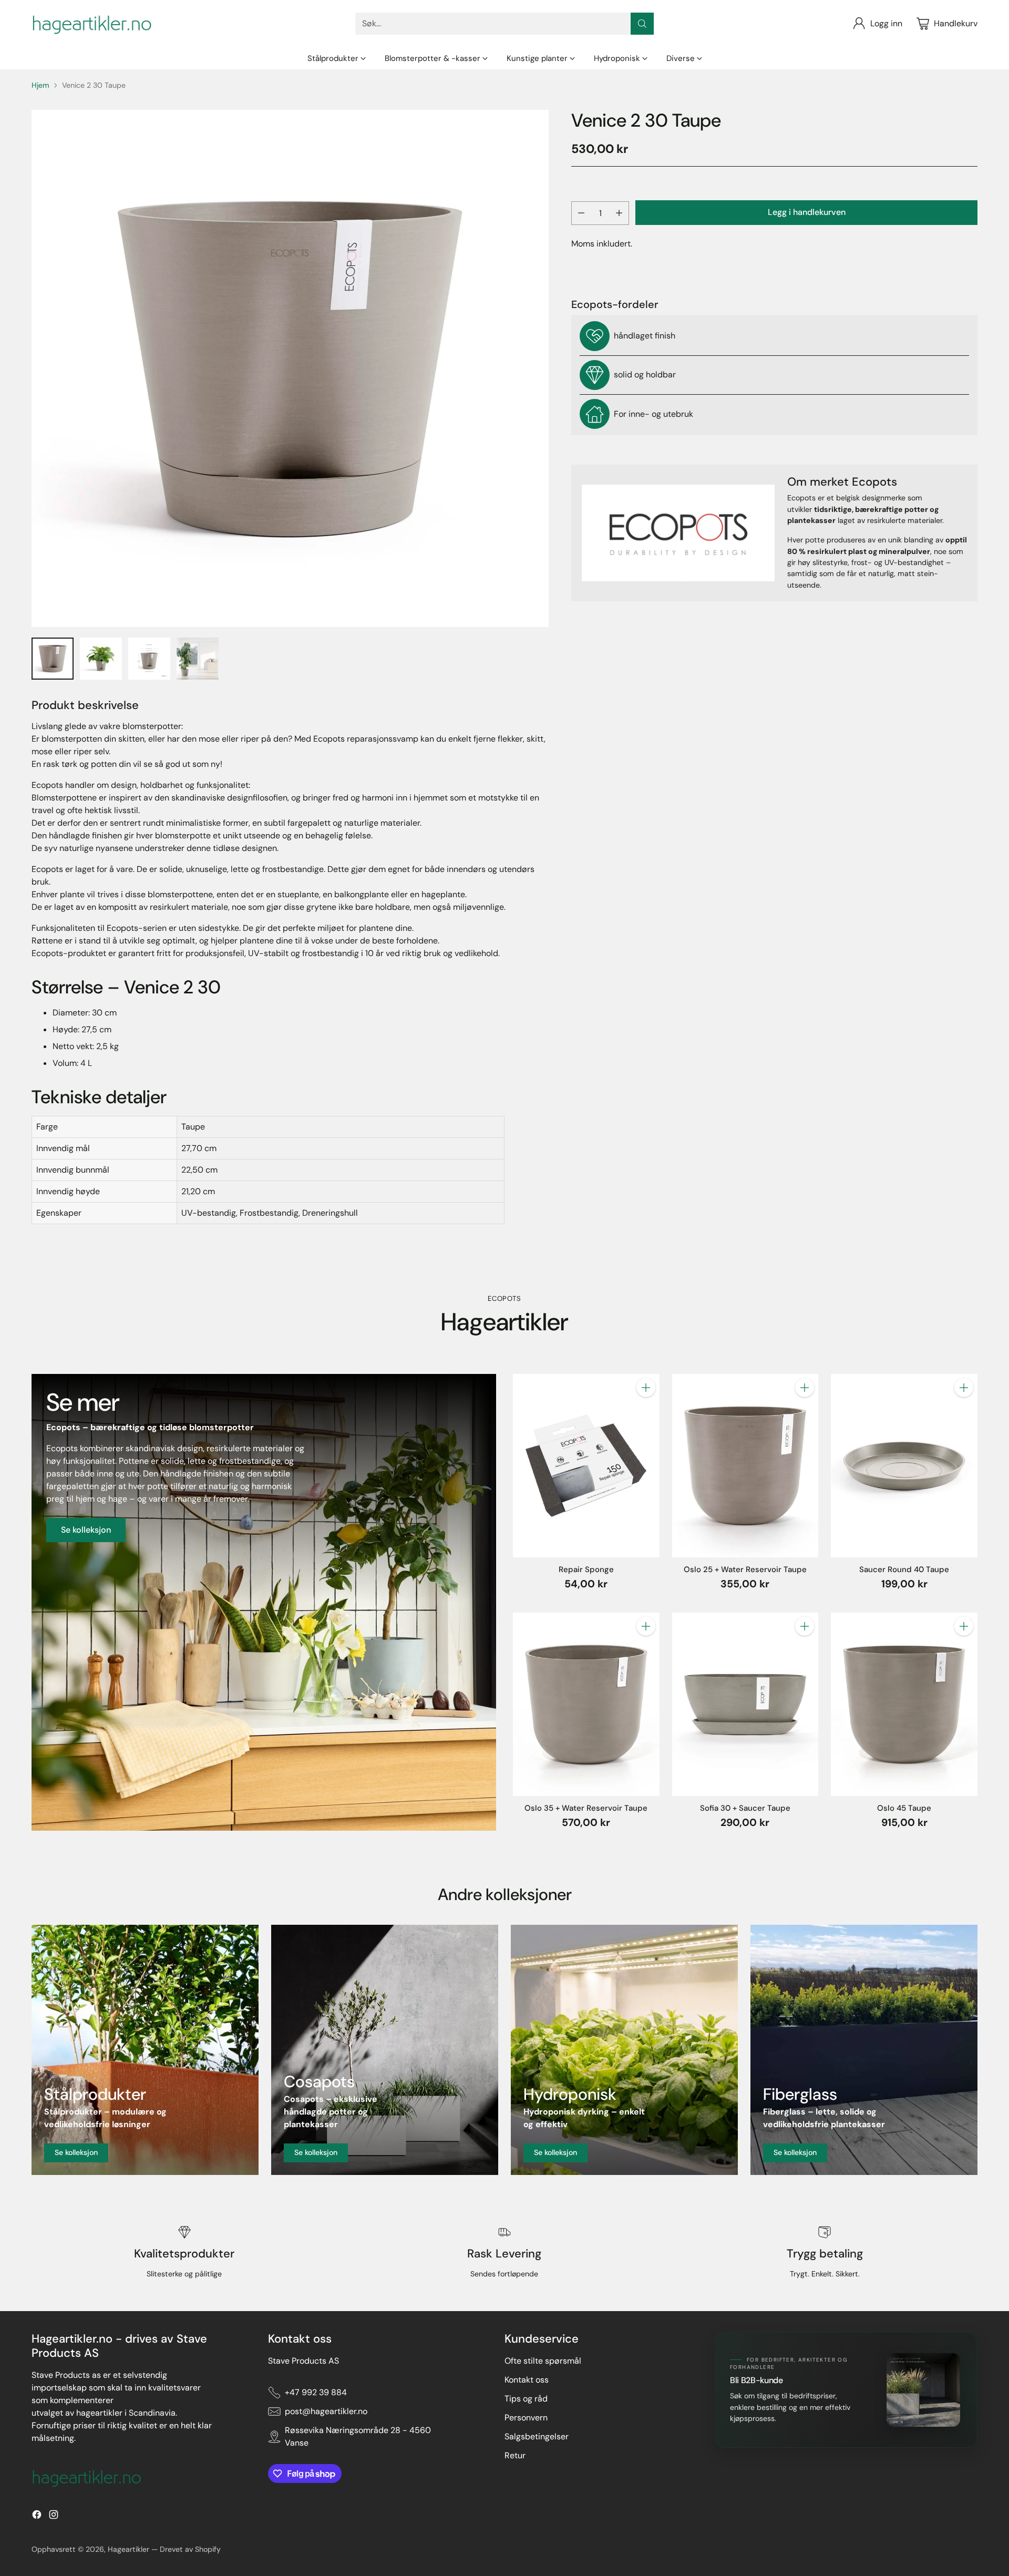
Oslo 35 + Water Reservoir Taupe (586, 1808)
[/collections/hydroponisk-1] (624, 2050)
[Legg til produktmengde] (619, 213)
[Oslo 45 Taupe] (904, 1704)
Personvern (526, 2418)
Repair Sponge (586, 1569)
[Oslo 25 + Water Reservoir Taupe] (745, 1465)
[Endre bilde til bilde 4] (198, 659)
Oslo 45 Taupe (904, 1808)
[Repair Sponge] (586, 1465)
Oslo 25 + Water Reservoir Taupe (745, 1569)
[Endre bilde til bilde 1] (53, 659)
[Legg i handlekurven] (646, 1388)
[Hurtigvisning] (646, 1411)
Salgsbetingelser (537, 2436)
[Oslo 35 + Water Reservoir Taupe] (586, 1704)
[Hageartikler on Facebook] (37, 2516)
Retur (515, 2455)
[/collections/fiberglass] (864, 2050)
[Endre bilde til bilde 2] (101, 659)
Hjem (40, 85)
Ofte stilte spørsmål (543, 2361)
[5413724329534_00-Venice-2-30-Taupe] (290, 368)
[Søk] (642, 24)
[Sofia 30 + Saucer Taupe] (745, 1704)
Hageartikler (128, 2549)
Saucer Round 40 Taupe (904, 1569)
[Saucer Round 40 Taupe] (904, 1465)
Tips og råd (526, 2399)
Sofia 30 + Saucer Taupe (745, 1808)
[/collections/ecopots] (264, 1602)
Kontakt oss (527, 2380)
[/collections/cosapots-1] (385, 2050)
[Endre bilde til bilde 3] (149, 659)
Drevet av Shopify (190, 2549)
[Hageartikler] (92, 24)
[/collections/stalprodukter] (145, 2050)
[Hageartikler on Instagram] (54, 2516)
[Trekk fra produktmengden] (581, 213)
